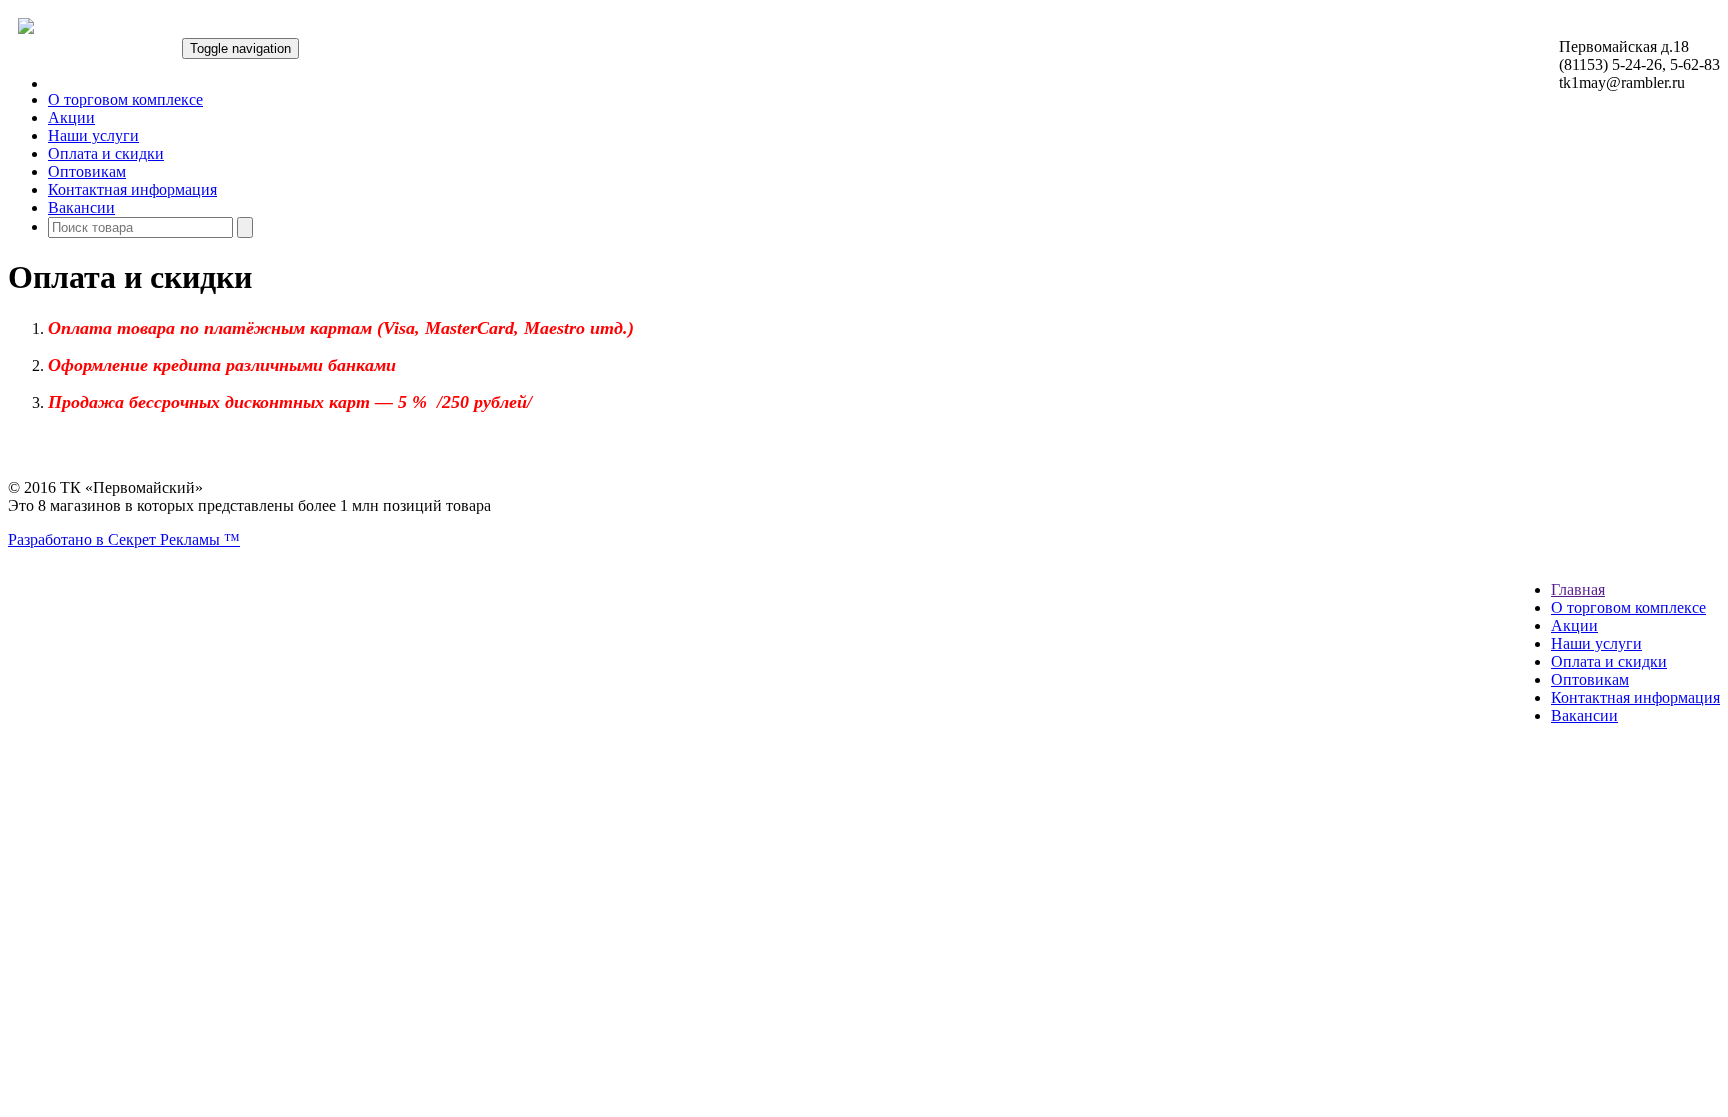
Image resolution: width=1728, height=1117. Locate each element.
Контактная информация (132, 189)
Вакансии (81, 207)
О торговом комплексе (125, 99)
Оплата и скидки (106, 153)
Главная (1578, 589)
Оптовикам (87, 171)
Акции (71, 117)
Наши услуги (93, 135)
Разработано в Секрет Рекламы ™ (124, 539)
